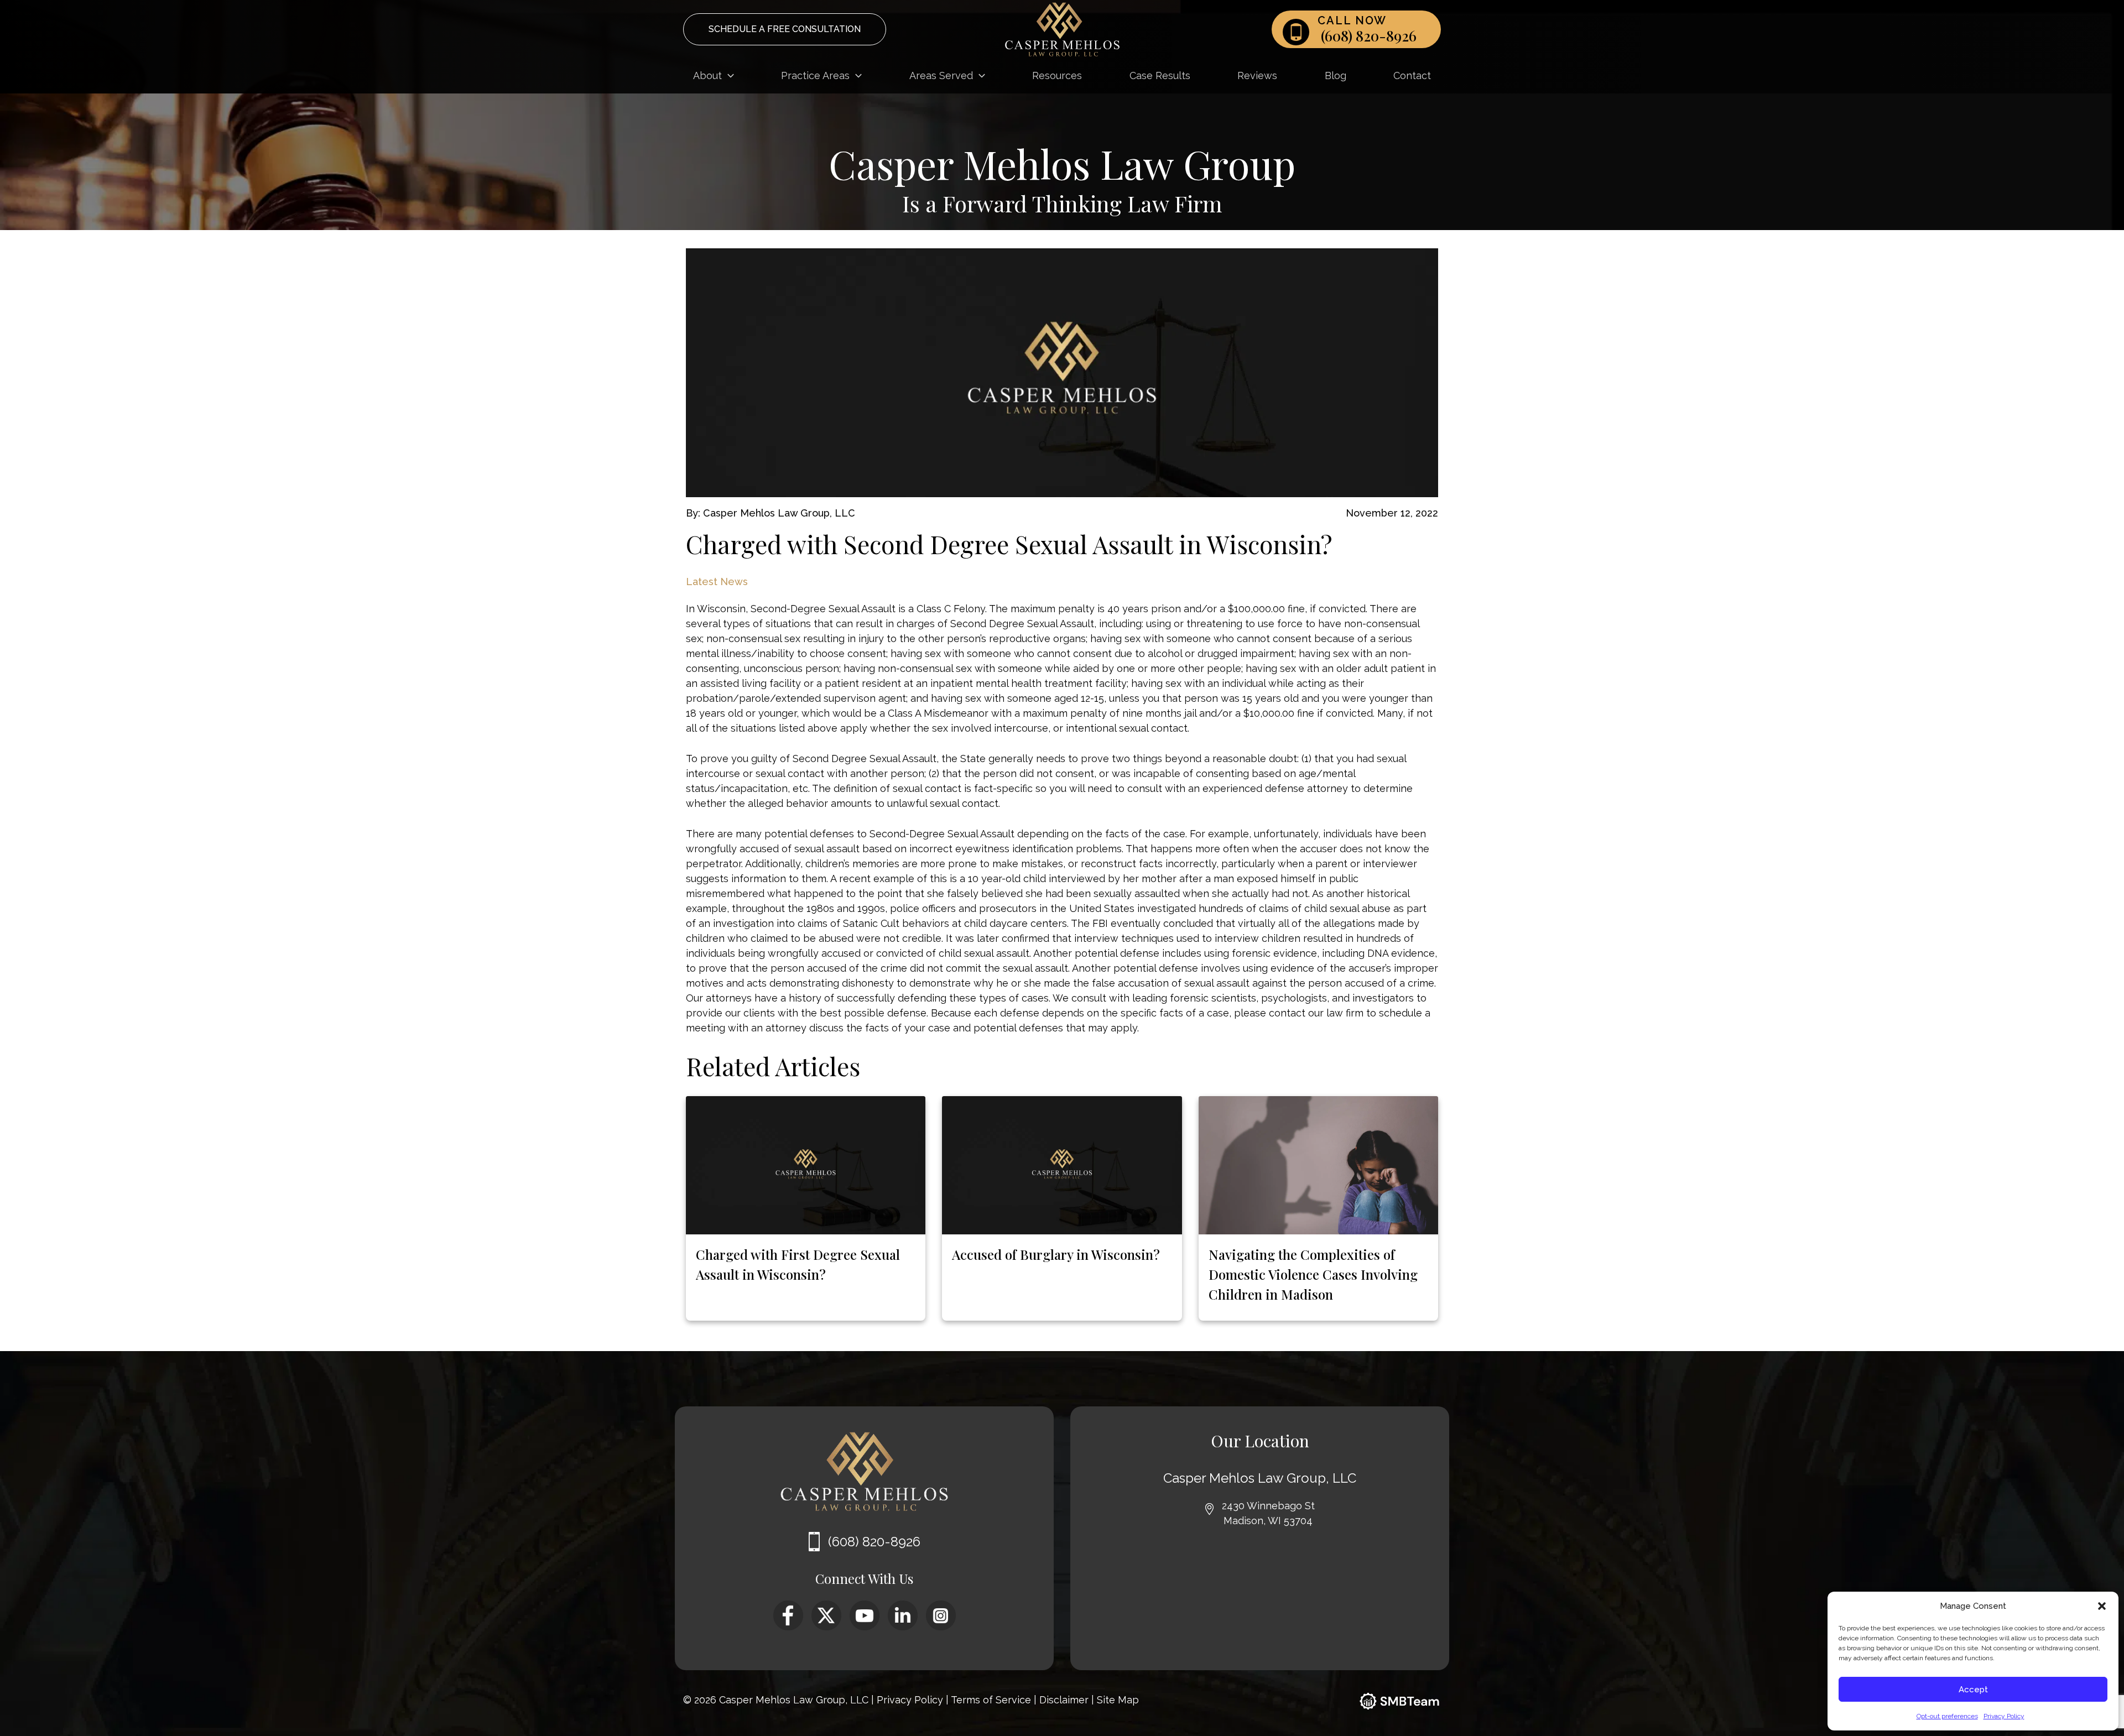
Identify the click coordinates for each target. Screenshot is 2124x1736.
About (707, 75)
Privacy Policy (2004, 1716)
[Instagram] (941, 1608)
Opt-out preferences (1947, 1716)
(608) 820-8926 (1369, 36)
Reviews (1257, 75)
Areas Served (941, 75)
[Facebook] (788, 1608)
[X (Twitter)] (826, 1608)
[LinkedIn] (903, 1608)
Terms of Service (992, 1700)
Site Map (1118, 1700)
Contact (1412, 75)
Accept (1973, 1690)
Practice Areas (815, 75)
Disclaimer (1065, 1700)
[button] (2102, 1606)
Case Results (1160, 75)
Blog (1336, 75)
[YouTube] (865, 1608)
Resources (1057, 75)
